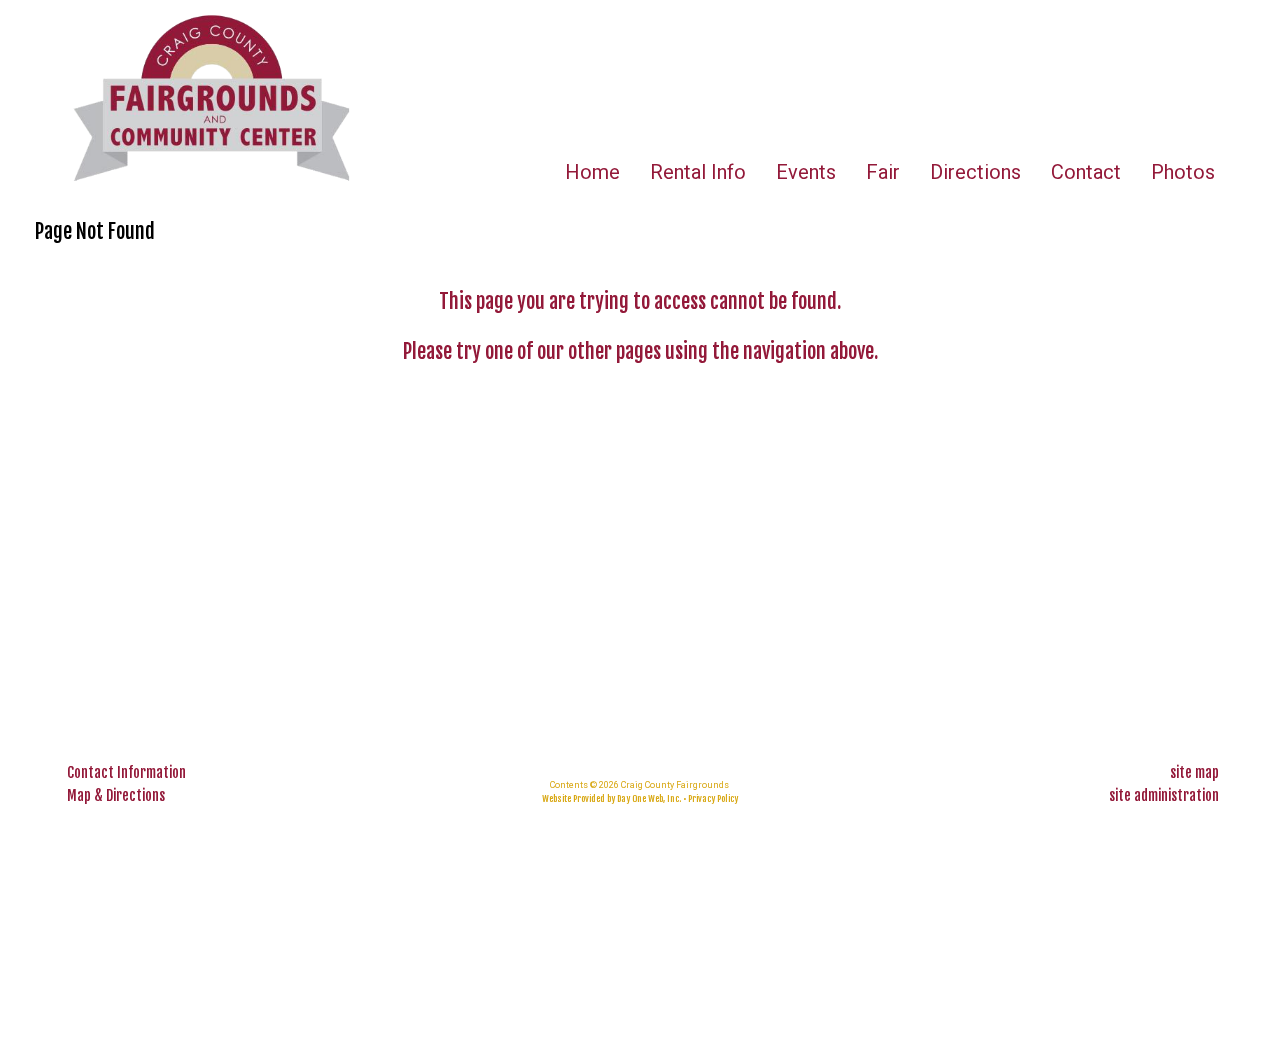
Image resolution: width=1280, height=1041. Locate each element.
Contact (1086, 172)
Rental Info (698, 172)
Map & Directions (113, 795)
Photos (1183, 172)
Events (806, 172)
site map (1194, 772)
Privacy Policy (713, 798)
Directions (975, 172)
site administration (1164, 795)
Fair (883, 172)
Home (592, 172)
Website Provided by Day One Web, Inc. (611, 798)
